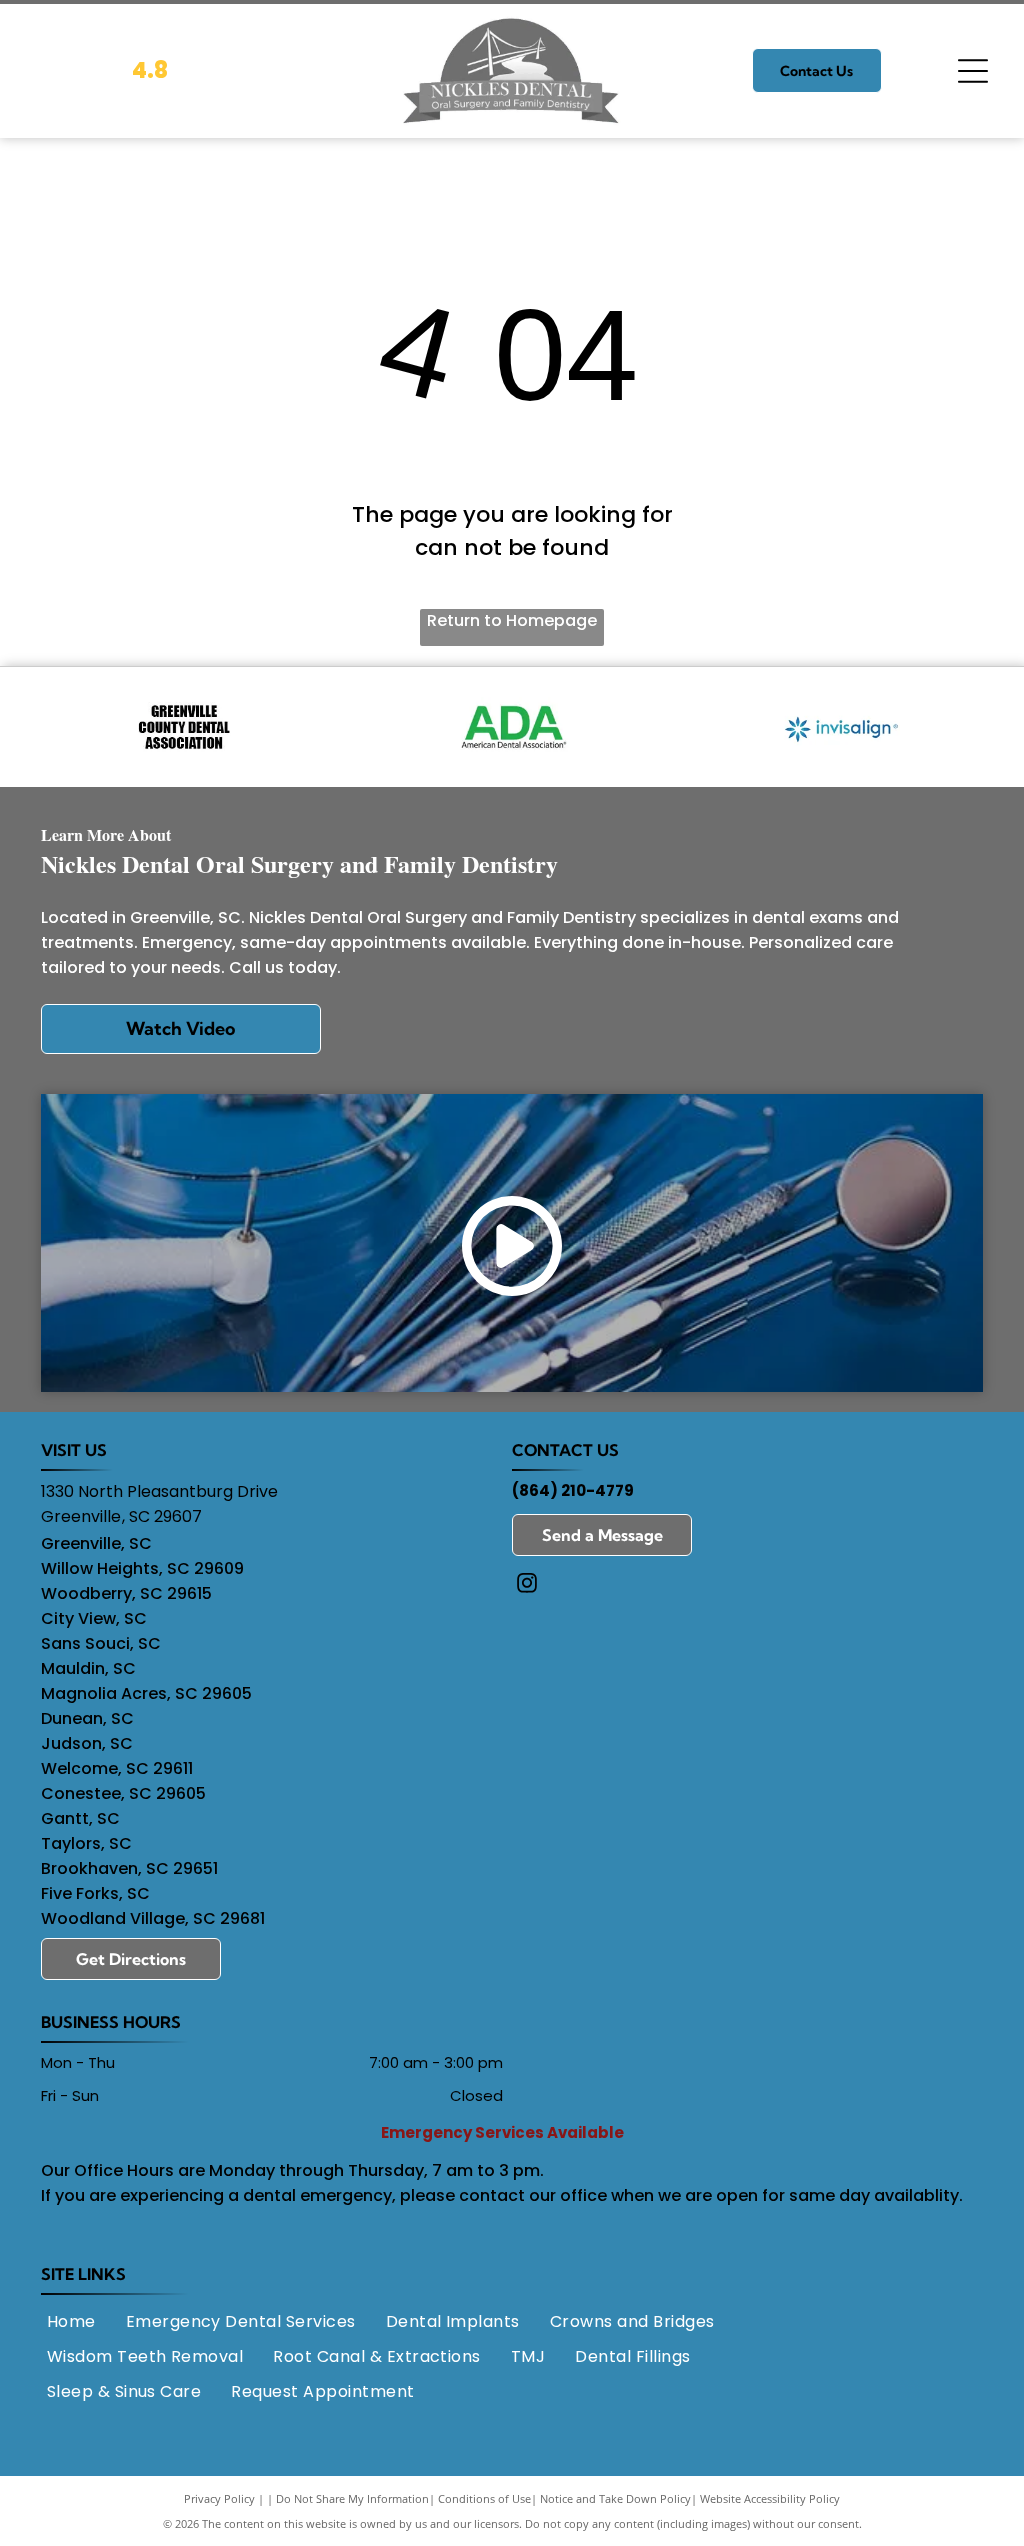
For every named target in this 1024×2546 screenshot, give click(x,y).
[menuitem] (71, 2320)
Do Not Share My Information (352, 2498)
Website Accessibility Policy (770, 2498)
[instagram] (527, 1585)
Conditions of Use (484, 2498)
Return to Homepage (512, 620)
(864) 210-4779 (573, 1490)
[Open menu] (973, 71)
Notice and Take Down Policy (615, 2498)
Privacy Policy (219, 2498)
